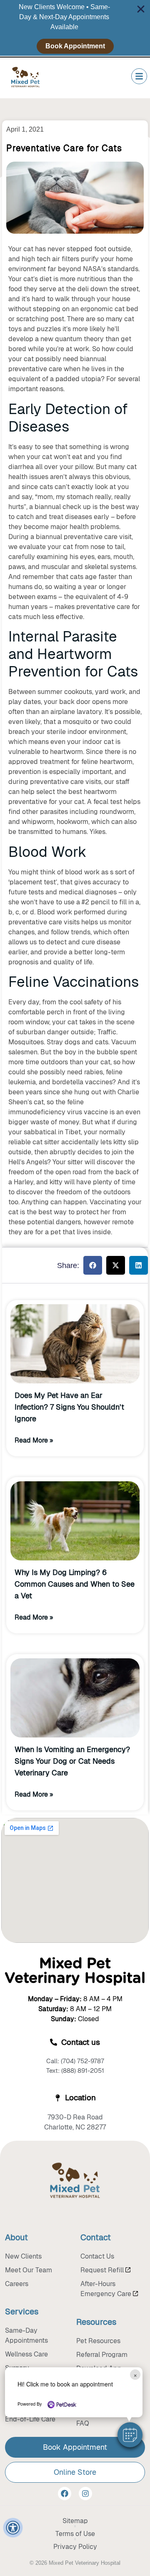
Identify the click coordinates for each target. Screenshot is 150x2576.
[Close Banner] (141, 9)
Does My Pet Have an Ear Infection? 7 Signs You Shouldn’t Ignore (69, 1407)
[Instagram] (85, 2494)
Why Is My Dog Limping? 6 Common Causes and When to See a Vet (75, 1584)
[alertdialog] (75, 28)
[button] (130, 2435)
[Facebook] (65, 2494)
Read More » (34, 1440)
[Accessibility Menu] (13, 2528)
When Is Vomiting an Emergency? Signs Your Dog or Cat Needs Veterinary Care (72, 1761)
